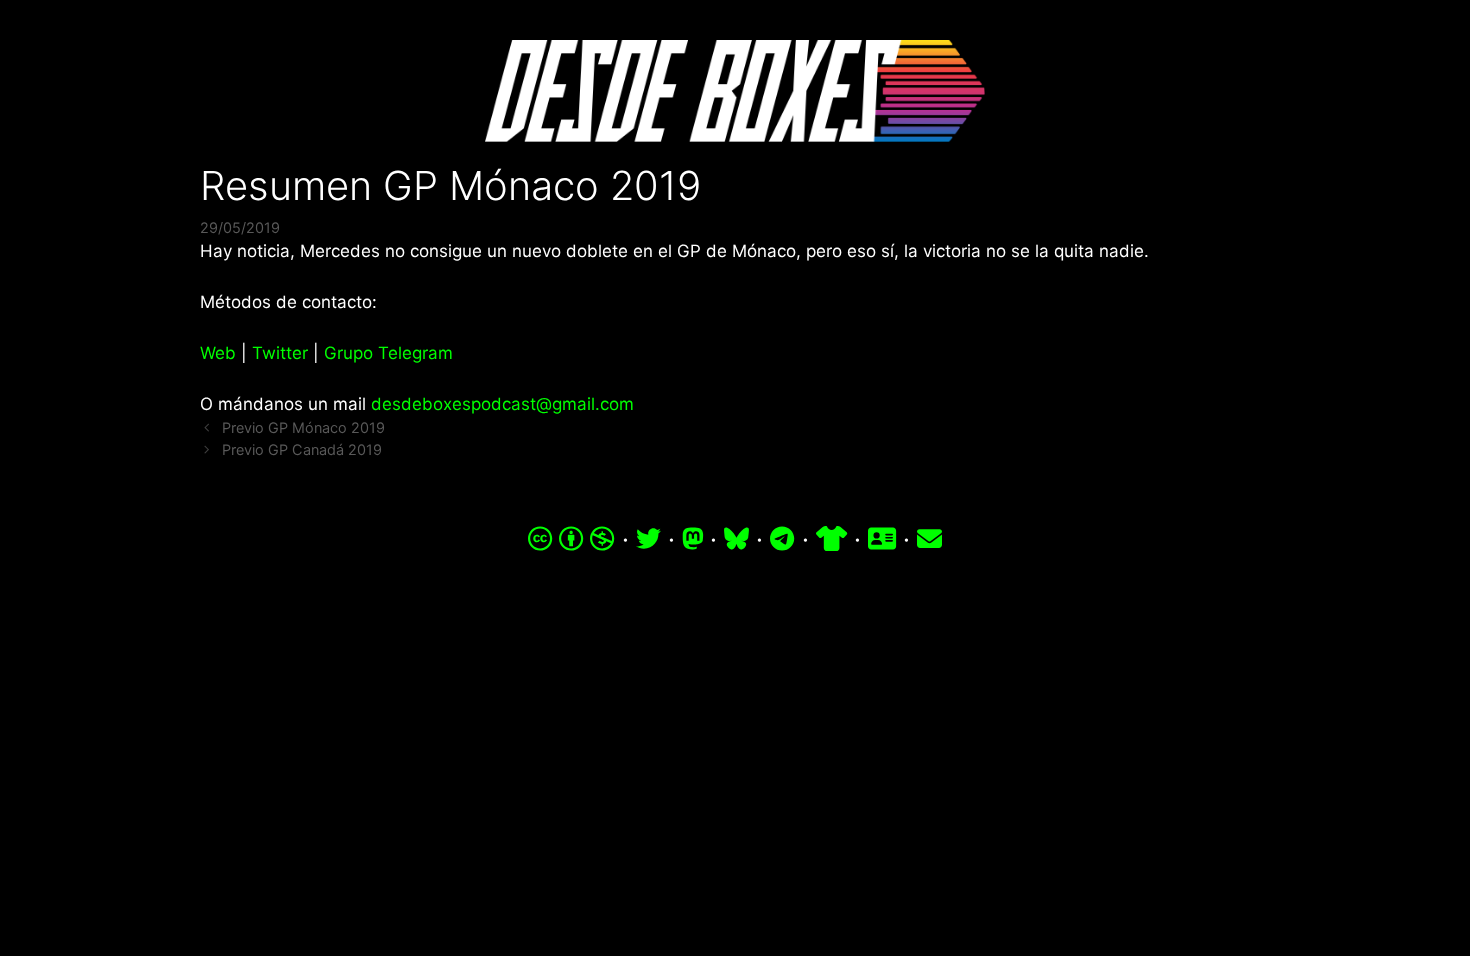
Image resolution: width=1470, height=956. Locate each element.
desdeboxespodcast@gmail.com (502, 404)
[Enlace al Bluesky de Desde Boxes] (736, 539)
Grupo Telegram (388, 353)
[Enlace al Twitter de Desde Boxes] (648, 539)
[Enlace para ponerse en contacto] (929, 539)
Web (218, 353)
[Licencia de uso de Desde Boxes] (571, 539)
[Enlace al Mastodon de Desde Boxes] (693, 539)
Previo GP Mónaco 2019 (303, 427)
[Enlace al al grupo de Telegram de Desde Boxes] (782, 539)
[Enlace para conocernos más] (882, 539)
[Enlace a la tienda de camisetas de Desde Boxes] (831, 539)
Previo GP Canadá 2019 (302, 449)
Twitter (280, 353)
